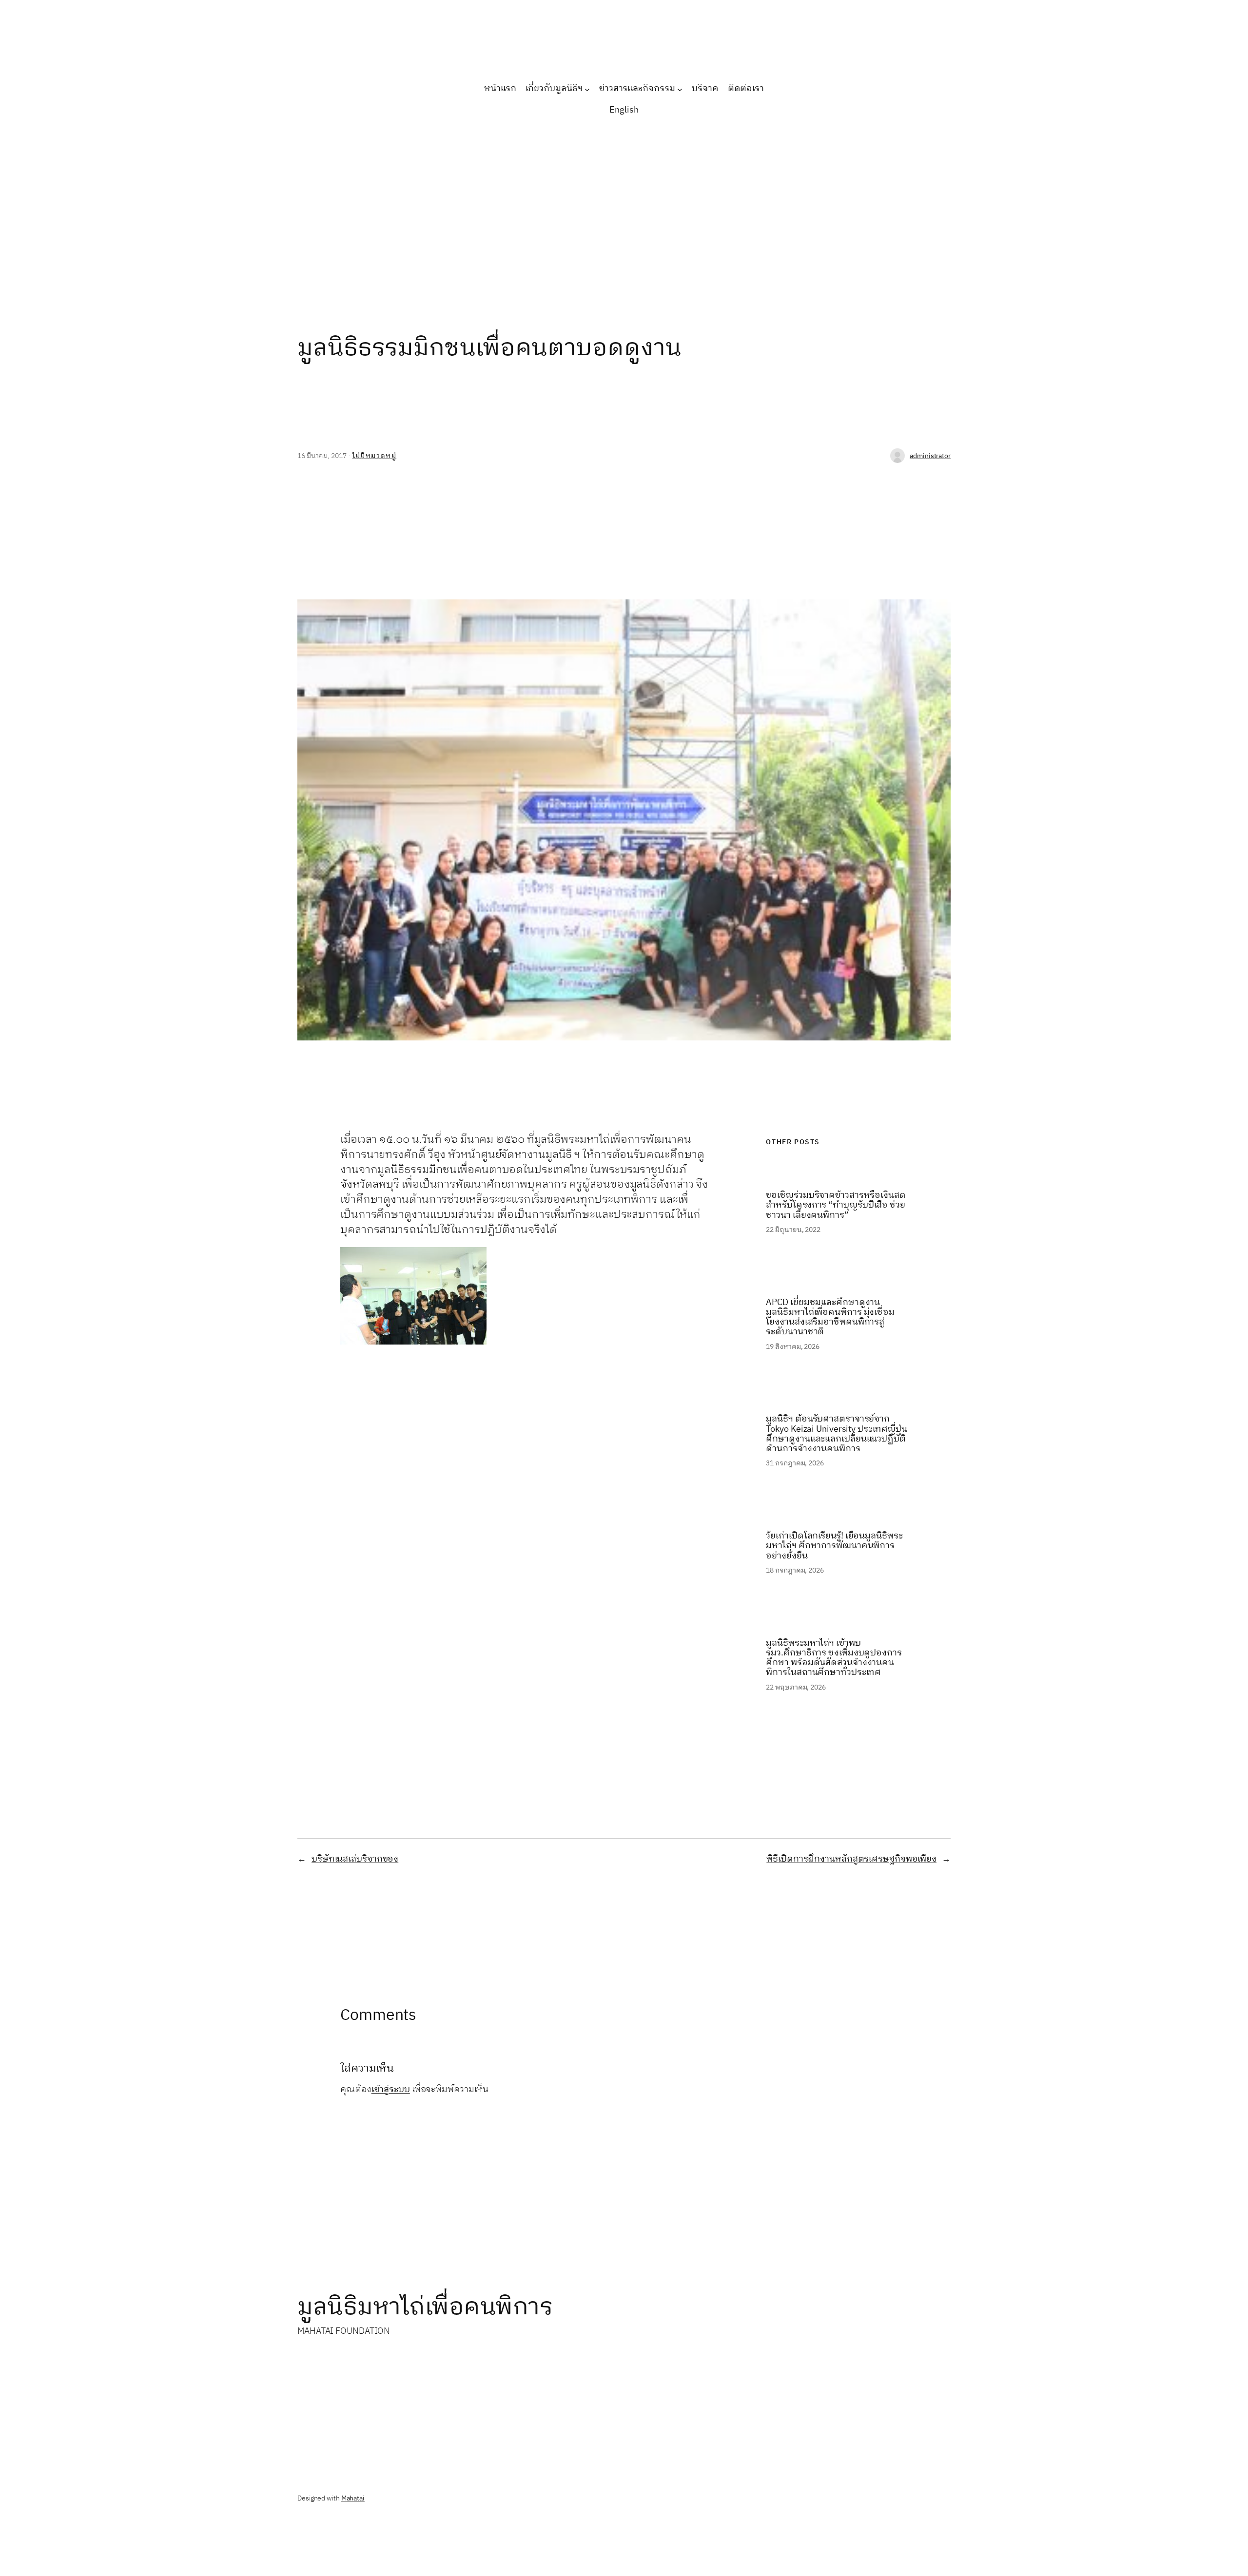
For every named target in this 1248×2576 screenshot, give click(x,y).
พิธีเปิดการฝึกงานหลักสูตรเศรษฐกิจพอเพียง (851, 1859)
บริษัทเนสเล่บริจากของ (355, 1859)
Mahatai (353, 2498)
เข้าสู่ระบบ (391, 2090)
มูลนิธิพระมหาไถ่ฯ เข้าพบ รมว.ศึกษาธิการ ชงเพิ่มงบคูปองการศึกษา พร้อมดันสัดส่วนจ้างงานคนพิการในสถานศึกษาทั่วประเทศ (834, 1658)
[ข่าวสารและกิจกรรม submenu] (680, 89)
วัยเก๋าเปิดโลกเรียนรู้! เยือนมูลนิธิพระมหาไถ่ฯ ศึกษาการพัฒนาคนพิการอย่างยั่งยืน (834, 1546)
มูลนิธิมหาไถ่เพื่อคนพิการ (425, 2307)
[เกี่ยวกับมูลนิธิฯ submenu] (587, 89)
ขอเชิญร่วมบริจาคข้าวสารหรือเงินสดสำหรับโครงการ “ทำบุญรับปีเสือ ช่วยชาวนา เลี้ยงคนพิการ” (836, 1205)
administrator (930, 456)
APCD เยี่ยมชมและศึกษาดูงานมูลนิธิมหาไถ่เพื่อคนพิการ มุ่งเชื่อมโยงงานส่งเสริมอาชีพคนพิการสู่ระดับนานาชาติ (830, 1317)
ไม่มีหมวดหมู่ (375, 456)
